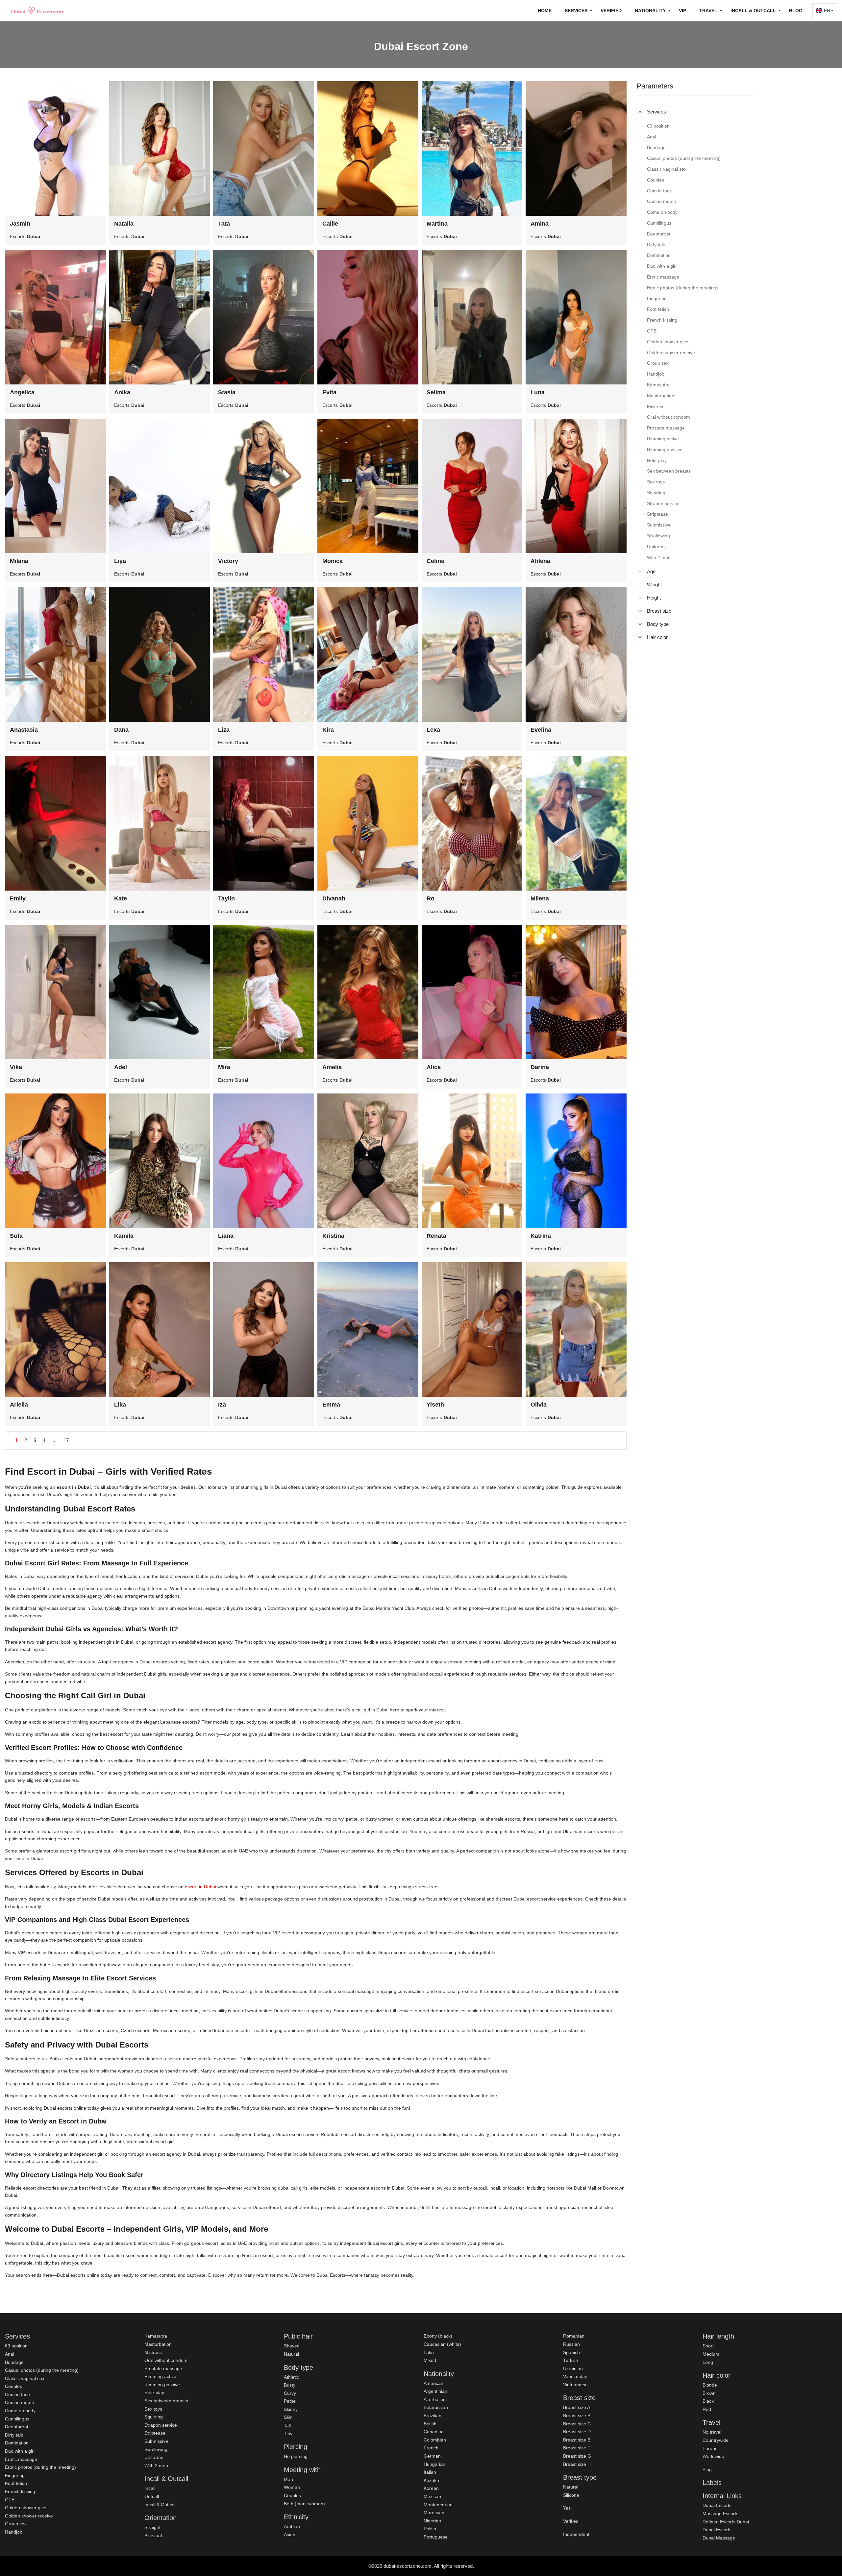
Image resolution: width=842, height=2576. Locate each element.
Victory (228, 561)
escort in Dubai (200, 1887)
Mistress (153, 2352)
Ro (431, 898)
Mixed (430, 2360)
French (431, 2448)
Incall (150, 2488)
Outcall (152, 2496)
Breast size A (577, 2407)
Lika (120, 1405)
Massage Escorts (720, 2514)
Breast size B (577, 2416)
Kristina (333, 1236)
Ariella (19, 1405)
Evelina (541, 730)
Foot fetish (16, 2483)
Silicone (571, 2495)
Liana (226, 1236)
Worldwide (713, 2456)
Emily (18, 898)
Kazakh (431, 2480)
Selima (436, 392)
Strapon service (161, 2425)
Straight (152, 2527)
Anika (122, 392)
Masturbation (158, 2344)
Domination (17, 2443)
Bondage (14, 2362)
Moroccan (434, 2513)
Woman (292, 2487)
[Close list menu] (640, 112)
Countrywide (716, 2440)
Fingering (15, 2475)
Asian (290, 2535)
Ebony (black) (438, 2336)
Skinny (291, 2409)
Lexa (433, 730)
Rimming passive (162, 2385)
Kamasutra (156, 2336)
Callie (330, 224)
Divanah (334, 898)
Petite (290, 2401)
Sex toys (153, 2409)
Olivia (539, 1405)
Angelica (22, 392)
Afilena (540, 561)
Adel (121, 1067)
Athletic (291, 2377)
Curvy (290, 2393)
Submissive (156, 2441)
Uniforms (154, 2457)
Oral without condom (166, 2360)
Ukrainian (573, 2368)
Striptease (155, 2433)
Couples (13, 2386)
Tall (287, 2425)
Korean (431, 2488)
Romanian (574, 2336)
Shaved (292, 2346)
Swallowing (156, 2449)
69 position (16, 2346)
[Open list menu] (640, 572)
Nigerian (432, 2521)
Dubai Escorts (717, 2505)
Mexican (432, 2496)
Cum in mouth (20, 2402)
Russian (571, 2344)
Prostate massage (163, 2368)
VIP (682, 11)
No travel (712, 2432)
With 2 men (156, 2466)
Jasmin (20, 224)
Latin (429, 2352)
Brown (709, 2393)
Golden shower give (26, 2508)
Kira (328, 730)
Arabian (292, 2526)
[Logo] (38, 11)
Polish (430, 2529)
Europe (710, 2448)
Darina (540, 1067)
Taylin (226, 898)
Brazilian (433, 2416)
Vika (16, 1067)
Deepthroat (17, 2427)
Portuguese (436, 2537)
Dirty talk (14, 2435)
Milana (19, 561)
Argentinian (435, 2391)
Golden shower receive (29, 2516)
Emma (331, 1405)
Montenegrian (438, 2505)
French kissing (20, 2491)
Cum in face (17, 2394)
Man (288, 2479)
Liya (120, 561)
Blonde (710, 2385)
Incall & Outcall (160, 2505)
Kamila (124, 1236)
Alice (434, 1067)
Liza (224, 730)
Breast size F (577, 2448)
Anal (10, 2354)
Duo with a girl (20, 2451)
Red (707, 2409)
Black (708, 2401)
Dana (121, 730)
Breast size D (577, 2432)
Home (545, 11)
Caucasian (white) (442, 2344)
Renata (436, 1236)
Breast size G (577, 2456)
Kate (121, 898)
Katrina (541, 1236)
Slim (288, 2417)
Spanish (571, 2352)
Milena (540, 898)
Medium (711, 2354)
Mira (224, 1067)
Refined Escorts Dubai (726, 2522)
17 (66, 1440)
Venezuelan (575, 2376)
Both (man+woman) (304, 2504)
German (432, 2456)
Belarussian (436, 2407)
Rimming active (160, 2376)
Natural (291, 2354)
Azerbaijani (435, 2399)
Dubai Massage (719, 2538)
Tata (224, 224)
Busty (290, 2385)
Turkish (571, 2360)
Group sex (16, 2524)
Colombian (435, 2440)
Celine (435, 561)
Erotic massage (21, 2459)
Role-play (154, 2392)
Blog (796, 11)
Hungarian (434, 2464)
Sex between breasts (166, 2401)
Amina (540, 224)
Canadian (434, 2432)
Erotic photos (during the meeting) (40, 2467)
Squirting (154, 2417)
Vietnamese (575, 2385)
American (433, 2383)
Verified (611, 11)
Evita (329, 392)
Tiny (288, 2434)
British (430, 2424)
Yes (567, 2508)
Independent (576, 2534)
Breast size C (577, 2424)
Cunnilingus (17, 2419)
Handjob (14, 2532)
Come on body (20, 2411)
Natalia (124, 224)
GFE (10, 2500)
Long (708, 2362)
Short (708, 2346)
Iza (222, 1405)
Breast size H (577, 2464)
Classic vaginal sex (25, 2378)
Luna (538, 392)
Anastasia (24, 730)
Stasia (227, 392)
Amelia (332, 1067)
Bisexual (153, 2536)
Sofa (16, 1236)
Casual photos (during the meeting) (42, 2370)
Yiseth (435, 1405)
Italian (430, 2472)
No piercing (296, 2456)
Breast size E (577, 2440)
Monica (333, 561)
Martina (437, 224)
